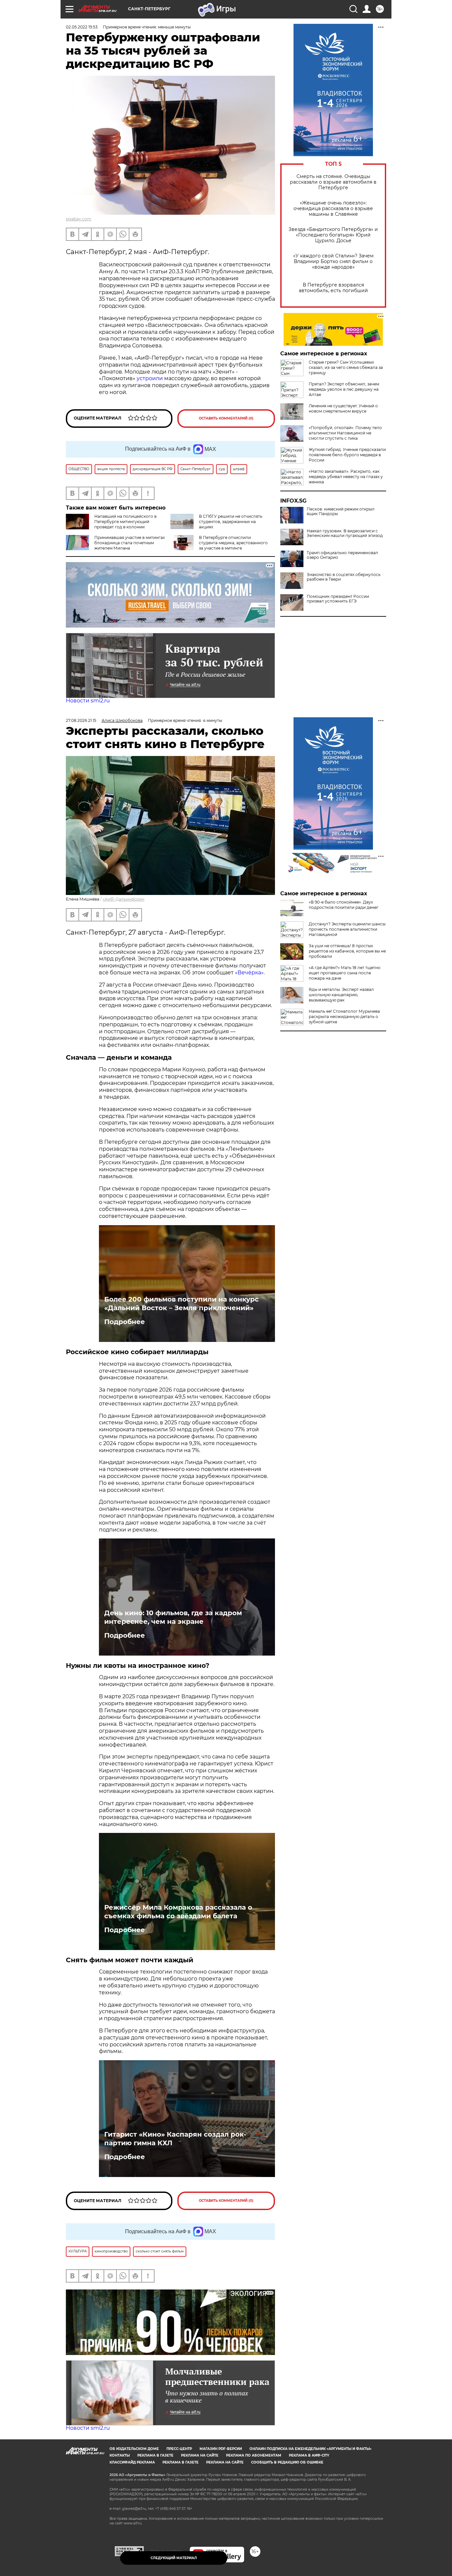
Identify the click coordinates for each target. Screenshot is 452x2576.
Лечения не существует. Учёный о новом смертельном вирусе (343, 408)
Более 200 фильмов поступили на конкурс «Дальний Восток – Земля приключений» (181, 1304)
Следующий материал (174, 2558)
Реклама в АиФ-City (309, 2455)
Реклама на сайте (200, 2455)
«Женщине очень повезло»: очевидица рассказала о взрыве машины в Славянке (333, 209)
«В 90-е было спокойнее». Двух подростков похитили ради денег (344, 905)
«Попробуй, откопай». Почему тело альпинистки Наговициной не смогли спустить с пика (345, 433)
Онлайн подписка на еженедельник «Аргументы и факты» (311, 2449)
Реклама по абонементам (254, 2455)
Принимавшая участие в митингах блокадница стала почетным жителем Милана (130, 543)
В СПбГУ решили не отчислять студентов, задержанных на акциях (231, 522)
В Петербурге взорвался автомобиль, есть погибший (333, 288)
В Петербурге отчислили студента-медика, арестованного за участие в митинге (233, 543)
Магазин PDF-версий (221, 2449)
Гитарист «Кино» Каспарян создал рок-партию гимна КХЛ (175, 2139)
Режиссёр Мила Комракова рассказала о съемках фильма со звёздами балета (178, 1912)
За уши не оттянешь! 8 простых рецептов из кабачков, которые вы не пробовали (347, 951)
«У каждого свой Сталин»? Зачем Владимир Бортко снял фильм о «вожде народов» (333, 262)
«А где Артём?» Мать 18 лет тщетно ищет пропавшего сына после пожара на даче (345, 973)
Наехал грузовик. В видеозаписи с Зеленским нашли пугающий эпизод (345, 533)
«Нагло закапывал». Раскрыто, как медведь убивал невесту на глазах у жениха (346, 477)
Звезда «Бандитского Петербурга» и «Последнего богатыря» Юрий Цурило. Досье (333, 235)
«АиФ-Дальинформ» (124, 899)
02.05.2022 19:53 (82, 27)
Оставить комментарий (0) (226, 418)
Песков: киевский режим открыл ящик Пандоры (341, 511)
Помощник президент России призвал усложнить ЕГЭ (338, 599)
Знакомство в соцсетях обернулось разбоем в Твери (344, 577)
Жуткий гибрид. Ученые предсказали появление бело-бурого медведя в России (347, 455)
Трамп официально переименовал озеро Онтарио (342, 555)
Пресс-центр (179, 2449)
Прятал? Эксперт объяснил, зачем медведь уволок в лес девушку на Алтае (344, 389)
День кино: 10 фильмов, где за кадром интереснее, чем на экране (173, 1617)
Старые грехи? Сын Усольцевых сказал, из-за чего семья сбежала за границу (346, 367)
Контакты (120, 2455)
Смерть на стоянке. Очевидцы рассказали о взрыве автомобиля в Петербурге (333, 182)
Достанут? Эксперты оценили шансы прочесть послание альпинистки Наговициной (347, 929)
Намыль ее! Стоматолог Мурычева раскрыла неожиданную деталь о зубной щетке (344, 1017)
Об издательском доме (134, 2449)
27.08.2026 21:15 (81, 720)
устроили (150, 378)
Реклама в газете (155, 2455)
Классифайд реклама (132, 2462)
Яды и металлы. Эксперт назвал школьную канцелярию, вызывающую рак (341, 995)
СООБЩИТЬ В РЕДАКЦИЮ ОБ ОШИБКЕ (287, 2462)
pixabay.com (79, 219)
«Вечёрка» (249, 973)
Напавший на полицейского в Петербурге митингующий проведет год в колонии (125, 522)
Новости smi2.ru (88, 701)
